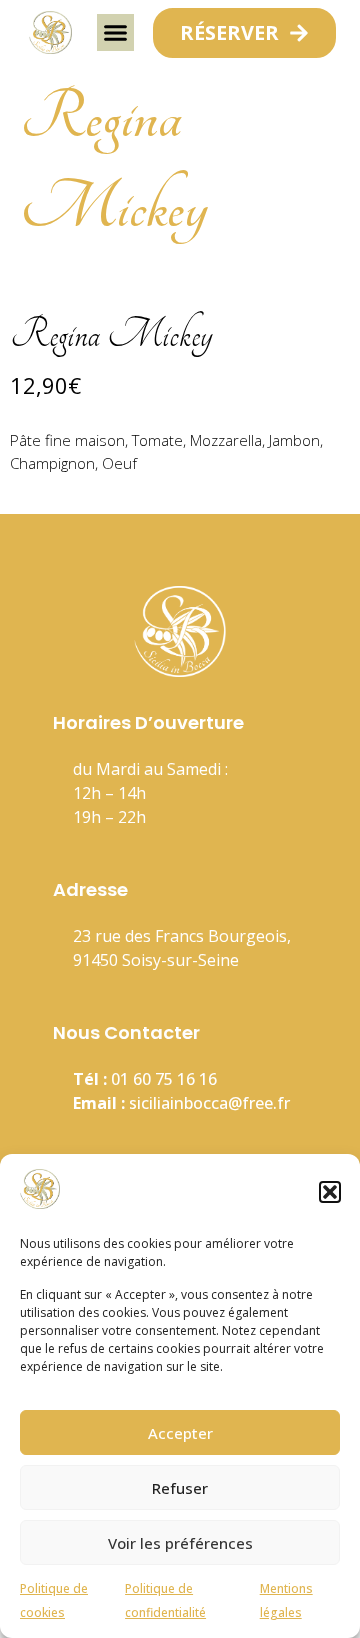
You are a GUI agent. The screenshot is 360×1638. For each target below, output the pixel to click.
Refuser (180, 1488)
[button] (330, 1192)
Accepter (180, 1433)
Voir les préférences (180, 1543)
